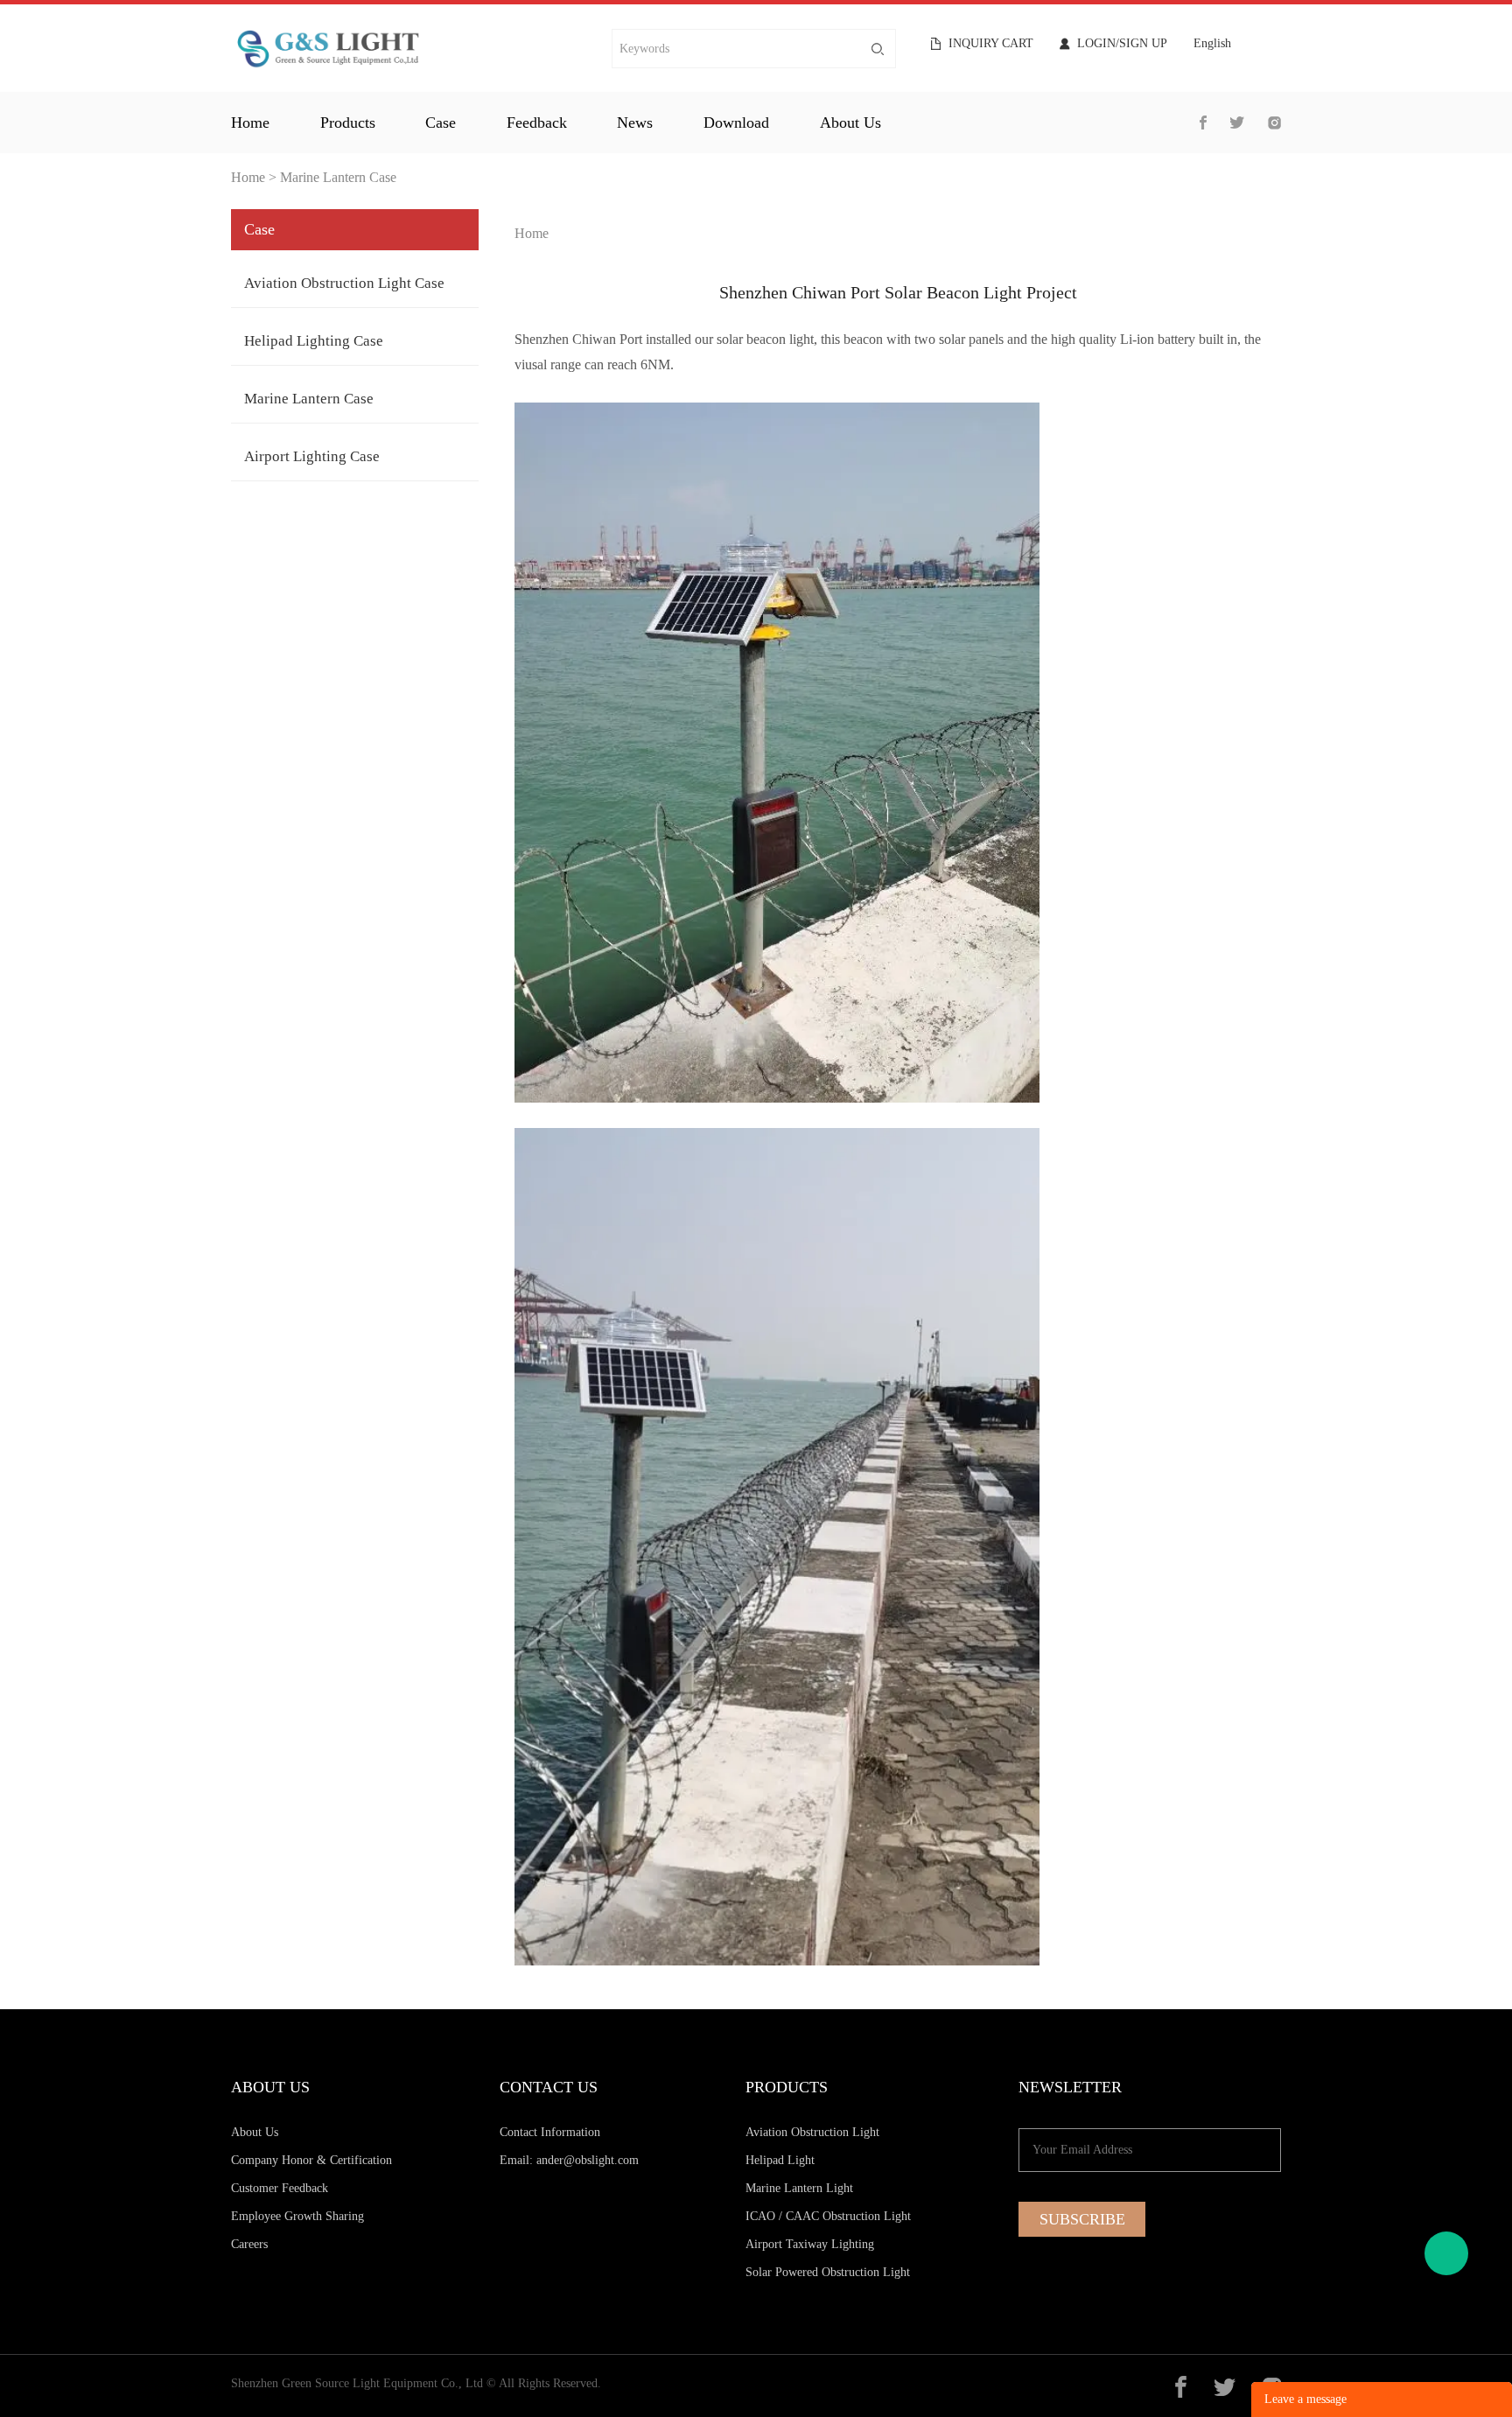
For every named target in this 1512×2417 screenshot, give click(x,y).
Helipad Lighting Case (314, 341)
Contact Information (550, 2132)
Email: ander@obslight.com (569, 2160)
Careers (249, 2244)
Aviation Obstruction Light (812, 2132)
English (1212, 44)
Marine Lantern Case (338, 177)
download (736, 123)
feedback (537, 123)
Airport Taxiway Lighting (810, 2244)
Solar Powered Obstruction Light (828, 2272)
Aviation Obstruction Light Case (344, 283)
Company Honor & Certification (311, 2160)
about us (850, 123)
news (635, 123)
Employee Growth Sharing (297, 2216)
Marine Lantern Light (799, 2188)
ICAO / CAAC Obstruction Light (828, 2216)
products (348, 123)
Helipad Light (780, 2160)
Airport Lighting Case (312, 456)
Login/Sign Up (1122, 44)
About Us (255, 2132)
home (250, 123)
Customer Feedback (280, 2188)
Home (248, 177)
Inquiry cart (991, 44)
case (441, 123)
